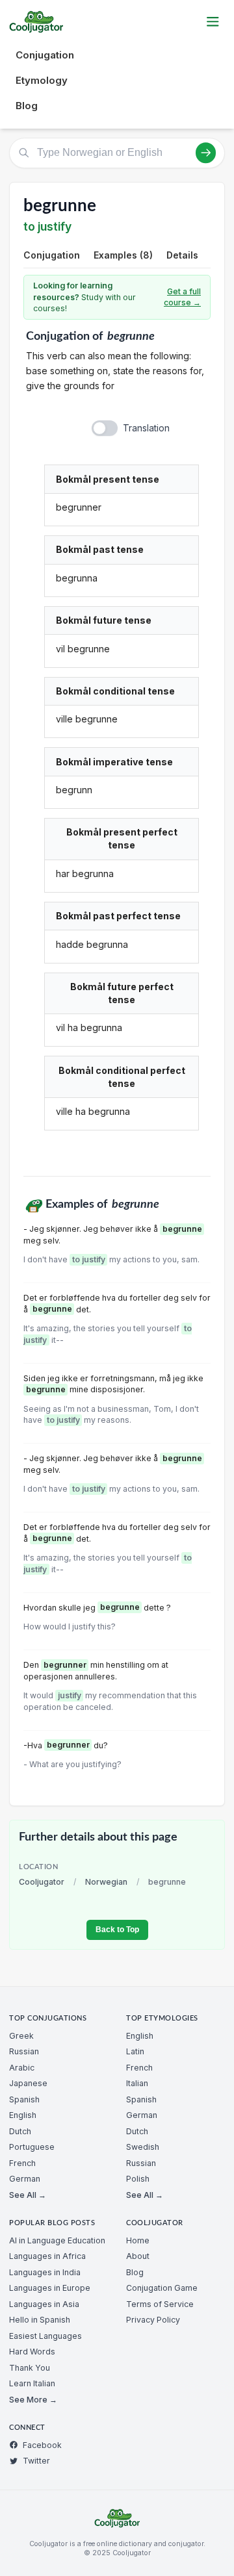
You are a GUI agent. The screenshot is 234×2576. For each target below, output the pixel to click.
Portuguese (32, 2147)
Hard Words (32, 2352)
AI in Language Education (57, 2240)
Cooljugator (42, 1882)
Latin (135, 2051)
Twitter (36, 2461)
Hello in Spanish (40, 2320)
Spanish (24, 2099)
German (25, 2179)
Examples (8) (123, 255)
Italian (137, 2083)
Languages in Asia (44, 2304)
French (22, 2163)
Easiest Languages (45, 2336)
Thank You (30, 2368)
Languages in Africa (47, 2256)
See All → (28, 2195)
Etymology (42, 80)
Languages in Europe (50, 2288)
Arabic (22, 2068)
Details (182, 255)
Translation (146, 428)
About (138, 2256)
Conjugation (45, 55)
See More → (33, 2400)
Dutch (20, 2131)
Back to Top (117, 1930)
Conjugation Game (162, 2288)
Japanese (28, 2083)
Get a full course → (182, 297)
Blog (27, 106)
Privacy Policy (153, 2320)
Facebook (42, 2445)
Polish (138, 2179)
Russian (24, 2051)
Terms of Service (160, 2304)
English (23, 2115)
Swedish (143, 2147)
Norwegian (106, 1882)
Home (138, 2240)
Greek (21, 2036)
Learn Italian (32, 2383)
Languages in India (45, 2272)
